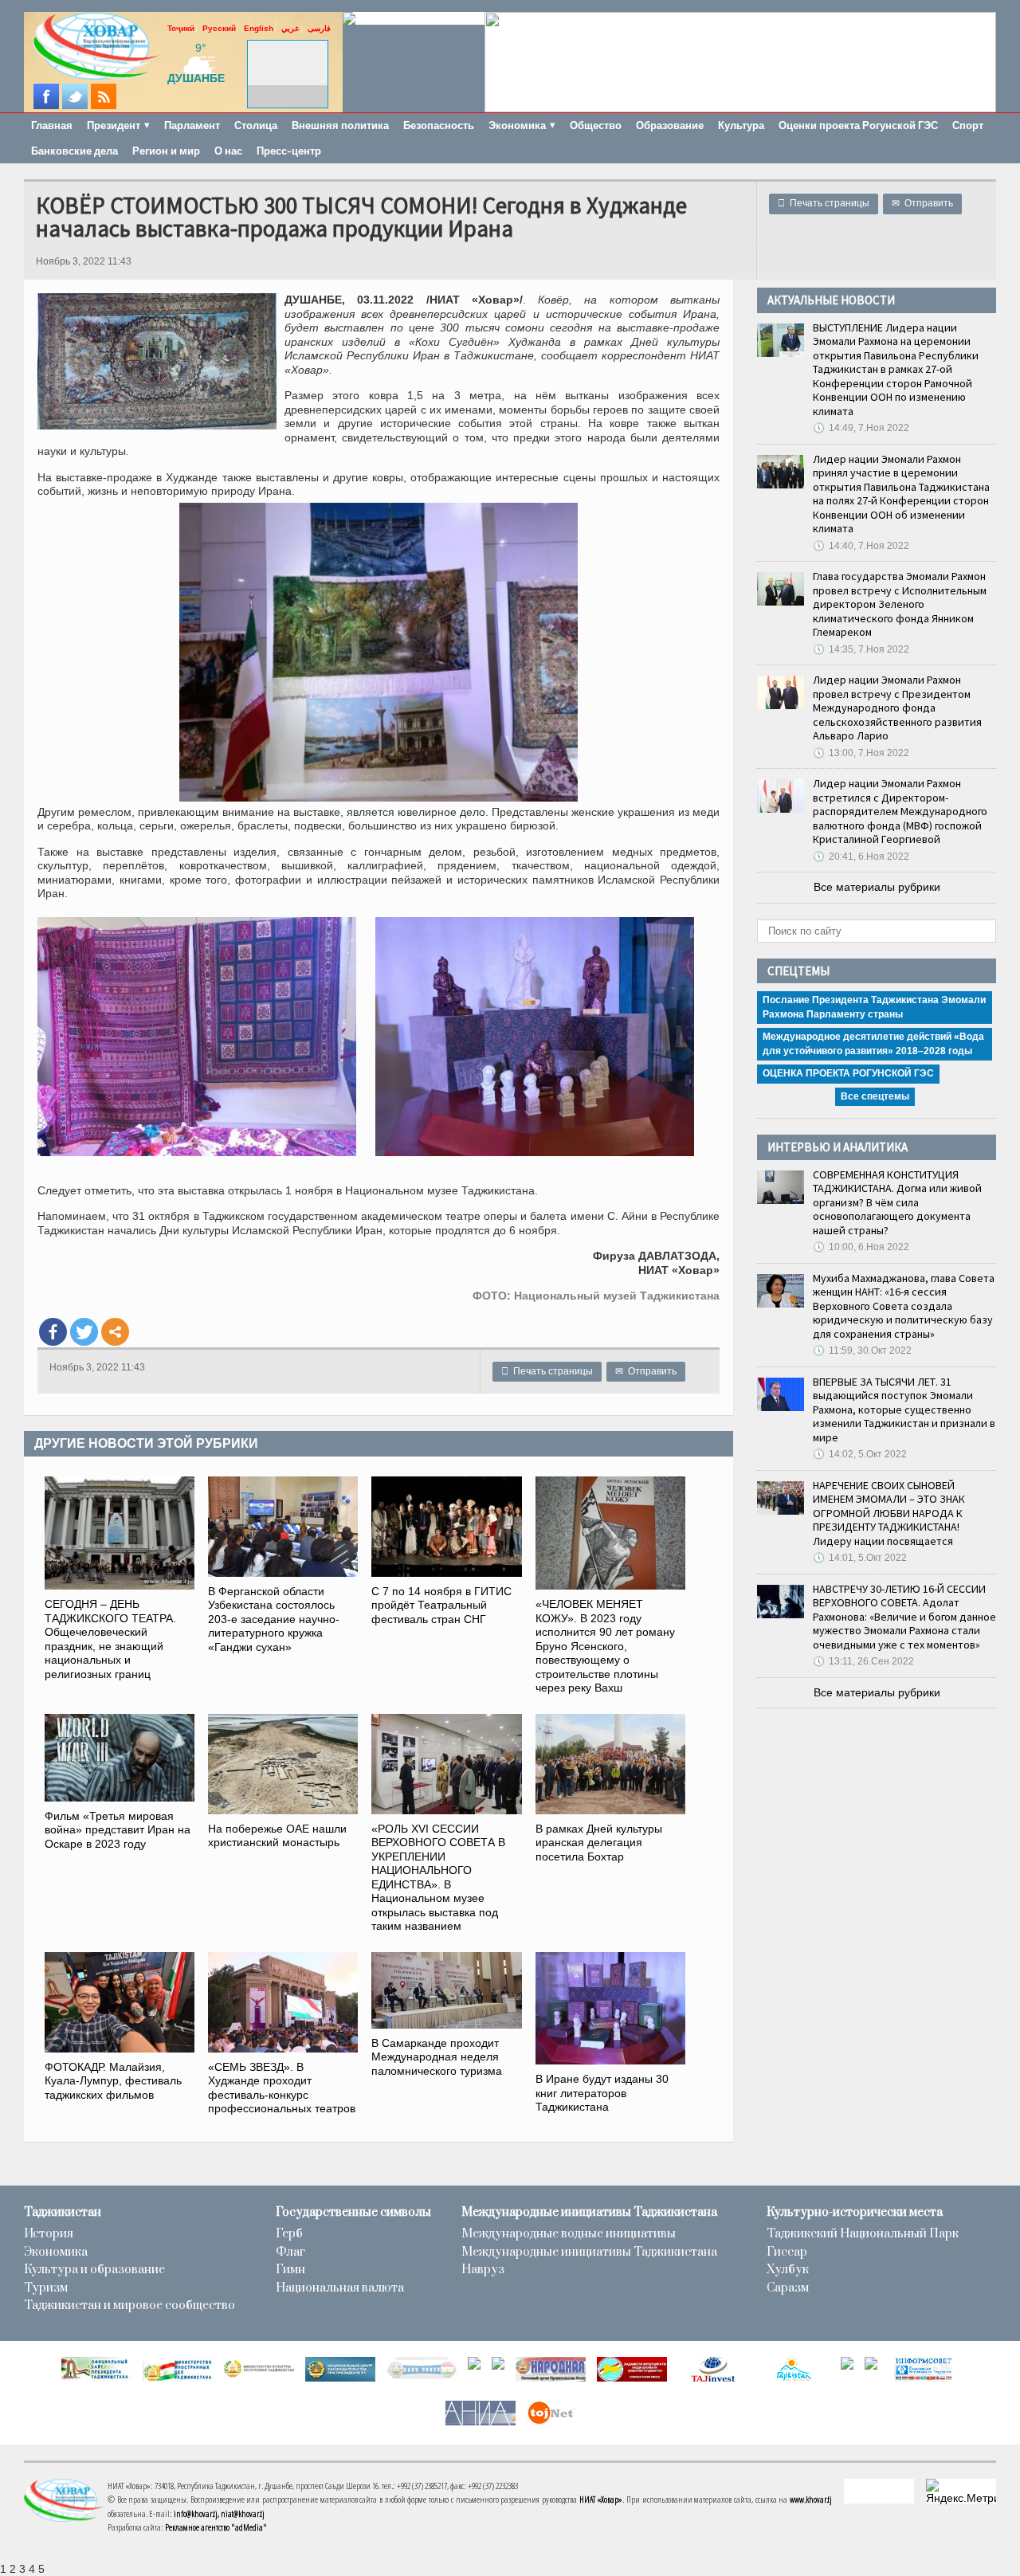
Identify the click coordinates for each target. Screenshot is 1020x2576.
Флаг (290, 2253)
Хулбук (788, 2270)
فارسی (319, 28)
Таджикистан (63, 2213)
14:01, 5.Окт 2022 (860, 1558)
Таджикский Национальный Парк (863, 2234)
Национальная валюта (340, 2288)
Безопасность (439, 125)
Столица (256, 125)
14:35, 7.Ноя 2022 (861, 649)
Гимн (290, 2270)
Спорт (968, 125)
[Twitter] (84, 1332)
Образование (670, 125)
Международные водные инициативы (569, 2234)
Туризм (46, 2288)
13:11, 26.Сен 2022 (863, 1661)
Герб (289, 2234)
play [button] (288, 64)
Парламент (192, 125)
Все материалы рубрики (877, 887)
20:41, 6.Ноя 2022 (861, 857)
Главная (52, 125)
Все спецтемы (875, 1096)
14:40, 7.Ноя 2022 (861, 546)
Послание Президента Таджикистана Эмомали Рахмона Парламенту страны (874, 1007)
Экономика (56, 2253)
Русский (219, 28)
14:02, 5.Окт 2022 (860, 1454)
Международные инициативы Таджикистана (589, 2213)
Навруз (483, 2270)
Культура (741, 125)
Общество (596, 125)
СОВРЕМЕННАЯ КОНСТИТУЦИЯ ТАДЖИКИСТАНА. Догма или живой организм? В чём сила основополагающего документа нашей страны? (897, 1202)
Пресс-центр (289, 151)
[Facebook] (53, 1332)
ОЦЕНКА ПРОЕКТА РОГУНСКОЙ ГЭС (848, 1073)
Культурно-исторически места (855, 2213)
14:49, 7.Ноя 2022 (861, 428)
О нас (228, 151)
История (49, 2234)
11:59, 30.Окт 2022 (862, 1351)
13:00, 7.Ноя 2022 (861, 753)
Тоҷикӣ (181, 28)
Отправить (922, 203)
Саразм (788, 2288)
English (259, 28)
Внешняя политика (340, 125)
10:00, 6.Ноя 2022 (861, 1247)
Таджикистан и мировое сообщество (129, 2306)
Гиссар (787, 2253)
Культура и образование (94, 2270)
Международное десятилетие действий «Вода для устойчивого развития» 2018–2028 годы (873, 1044)
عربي (290, 28)
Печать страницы (824, 203)
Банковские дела (75, 151)
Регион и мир (166, 151)
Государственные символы (353, 2213)
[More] (115, 1332)
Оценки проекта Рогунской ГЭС (858, 125)
